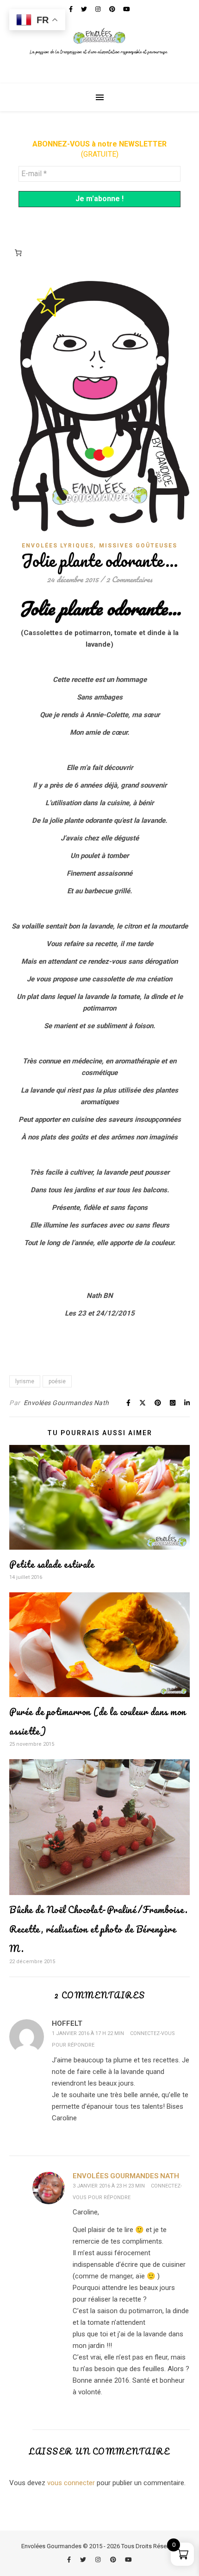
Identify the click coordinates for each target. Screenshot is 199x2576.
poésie (57, 1381)
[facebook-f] (70, 2560)
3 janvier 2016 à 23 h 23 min (109, 2186)
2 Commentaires (129, 579)
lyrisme (25, 1381)
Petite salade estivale (52, 1564)
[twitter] (84, 2560)
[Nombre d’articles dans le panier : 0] (18, 253)
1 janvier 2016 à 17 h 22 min (88, 2033)
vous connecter (71, 2483)
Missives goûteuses (138, 546)
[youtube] (128, 2560)
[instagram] (99, 2560)
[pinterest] (114, 2560)
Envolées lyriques (58, 546)
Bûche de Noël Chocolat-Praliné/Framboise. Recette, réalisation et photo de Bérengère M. (99, 1929)
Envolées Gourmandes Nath (66, 1403)
